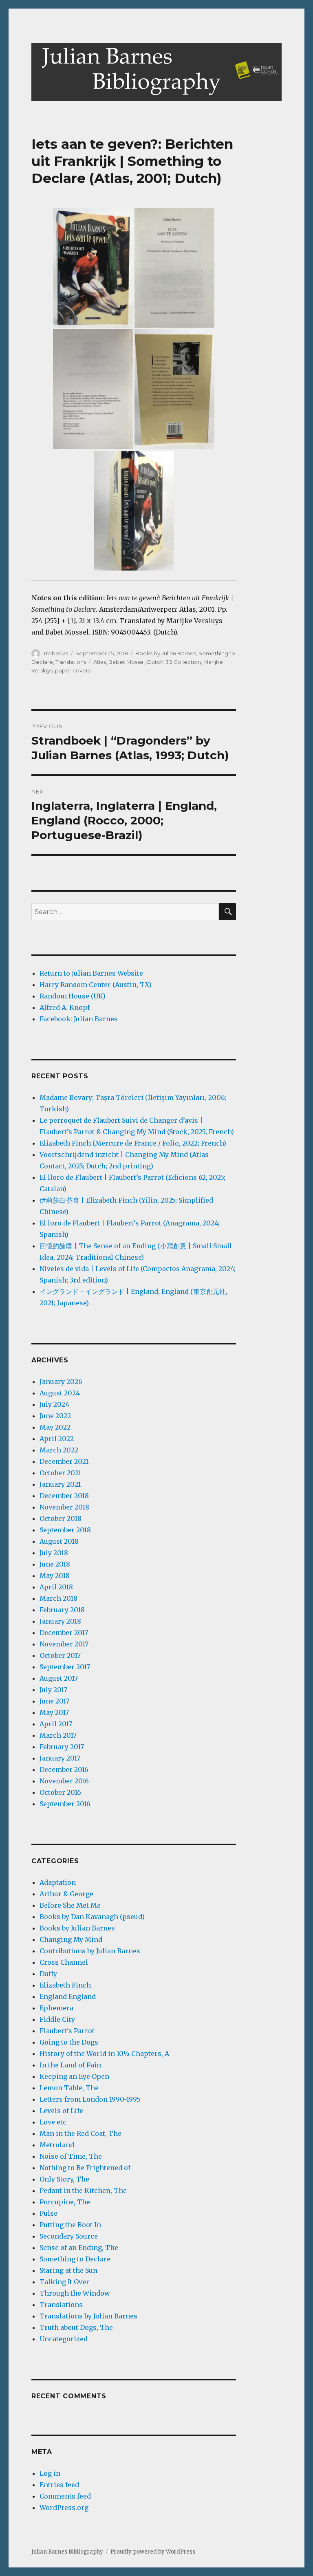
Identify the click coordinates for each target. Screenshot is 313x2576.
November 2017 (64, 1644)
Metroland (57, 2145)
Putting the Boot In (70, 2225)
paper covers (73, 670)
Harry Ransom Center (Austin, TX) (96, 985)
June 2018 (55, 1564)
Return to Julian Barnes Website (91, 973)
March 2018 (58, 1598)
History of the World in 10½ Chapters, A (104, 2054)
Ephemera (56, 2008)
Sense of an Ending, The (79, 2248)
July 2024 (54, 1404)
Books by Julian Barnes (166, 653)
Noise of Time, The (71, 2156)
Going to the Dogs (69, 2042)
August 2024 (60, 1393)
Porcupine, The (65, 2202)
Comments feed (65, 2496)
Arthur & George (66, 1894)
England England (68, 1996)
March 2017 (58, 1735)
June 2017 (54, 1701)
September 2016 (65, 1804)
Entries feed (59, 2485)
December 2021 (64, 1461)
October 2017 (60, 1655)
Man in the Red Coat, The (80, 2133)
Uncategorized (64, 2339)
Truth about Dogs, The (76, 2327)
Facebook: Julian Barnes (79, 1019)
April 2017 (56, 1724)
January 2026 (61, 1382)
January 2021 (60, 1484)
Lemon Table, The (69, 2088)
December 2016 (64, 1769)
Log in (50, 2473)
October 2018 (61, 1518)
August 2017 (59, 1678)
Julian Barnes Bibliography (67, 2552)
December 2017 (64, 1633)
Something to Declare (75, 2259)
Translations (71, 662)
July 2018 (54, 1553)
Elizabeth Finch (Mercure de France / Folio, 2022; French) (133, 1143)
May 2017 (54, 1712)
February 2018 (62, 1610)
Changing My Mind (71, 1939)
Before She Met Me (70, 1905)
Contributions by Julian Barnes (90, 1951)
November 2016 (64, 1781)
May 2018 (55, 1576)
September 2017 (65, 1667)
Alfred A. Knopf (65, 1007)
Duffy (48, 1974)
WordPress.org (64, 2508)
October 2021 (60, 1473)
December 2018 (64, 1496)
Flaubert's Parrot (67, 2031)
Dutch (155, 662)
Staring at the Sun (68, 2270)
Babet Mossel (127, 662)
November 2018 (64, 1507)
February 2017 (62, 1747)
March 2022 (59, 1450)
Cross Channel (64, 1962)
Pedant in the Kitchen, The (83, 2190)
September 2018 (65, 1530)
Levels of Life (61, 2111)
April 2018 (56, 1587)
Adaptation (58, 1882)
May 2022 (55, 1427)
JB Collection (183, 662)
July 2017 (53, 1690)
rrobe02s (56, 653)
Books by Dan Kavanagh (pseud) (92, 1917)
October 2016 (60, 1792)
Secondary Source (69, 2236)
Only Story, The (64, 2179)
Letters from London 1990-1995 (90, 2099)
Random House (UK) (73, 996)
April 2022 (57, 1439)
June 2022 (55, 1416)
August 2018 (59, 1541)
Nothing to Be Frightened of (85, 2168)
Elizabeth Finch (65, 1985)
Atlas (100, 662)
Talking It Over (64, 2282)
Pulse (48, 2213)
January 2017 (60, 1758)
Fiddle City (57, 2019)
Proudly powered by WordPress (153, 2552)
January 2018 (60, 1621)
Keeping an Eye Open (74, 2076)
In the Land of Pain (70, 2065)
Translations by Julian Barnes (88, 2316)
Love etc (53, 2122)
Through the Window (75, 2293)
